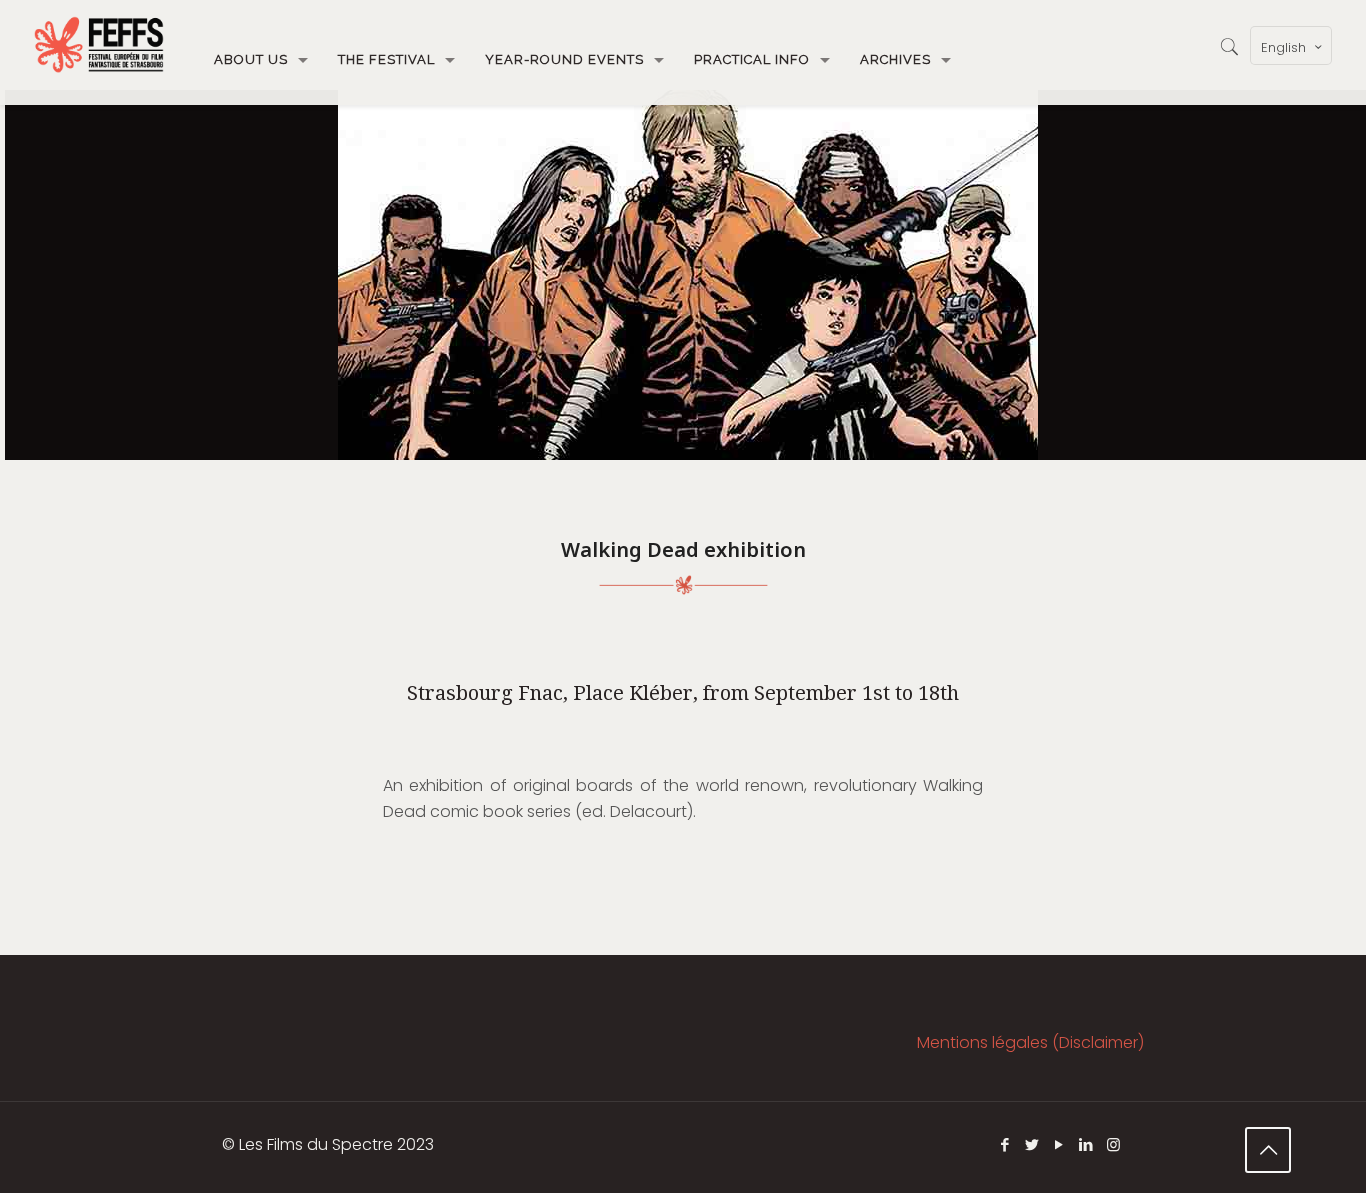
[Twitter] (1032, 1144)
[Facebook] (1005, 1144)
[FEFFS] (99, 45)
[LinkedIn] (1086, 1144)
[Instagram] (1113, 1144)
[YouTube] (1059, 1144)
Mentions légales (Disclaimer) (1030, 1042)
